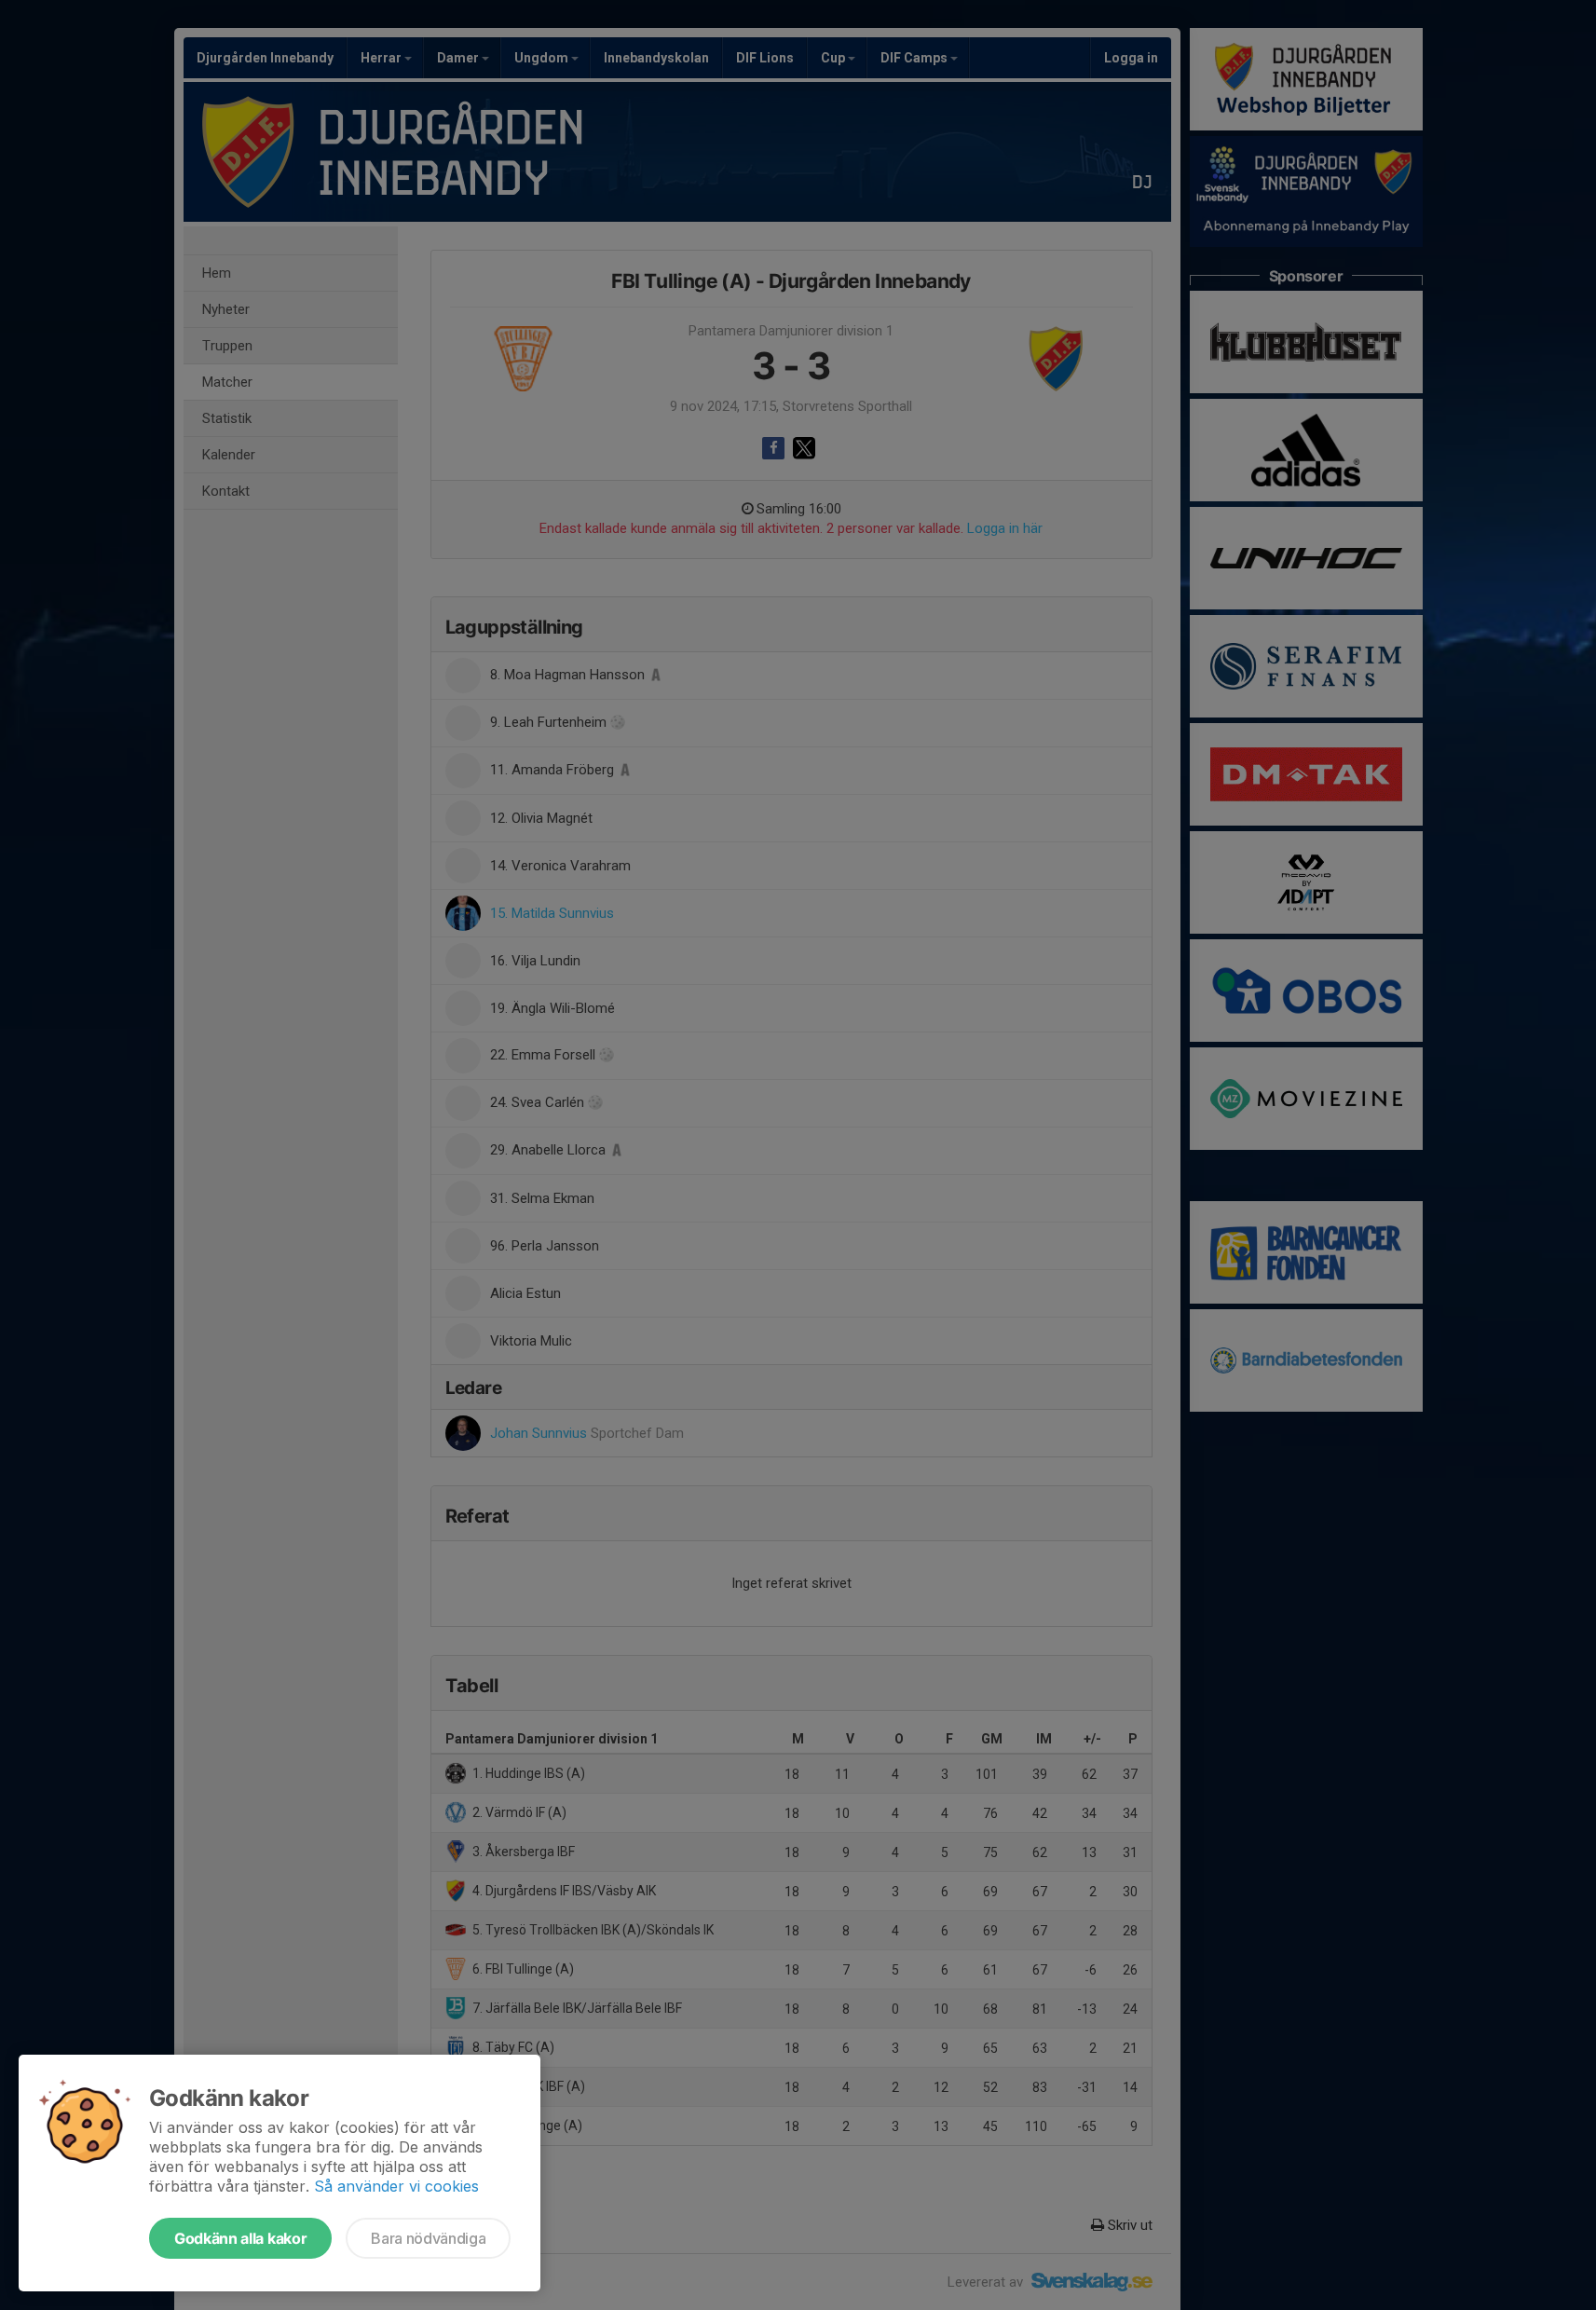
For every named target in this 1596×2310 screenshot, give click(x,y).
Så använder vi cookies (396, 2186)
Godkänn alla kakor (240, 2238)
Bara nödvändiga (428, 2238)
